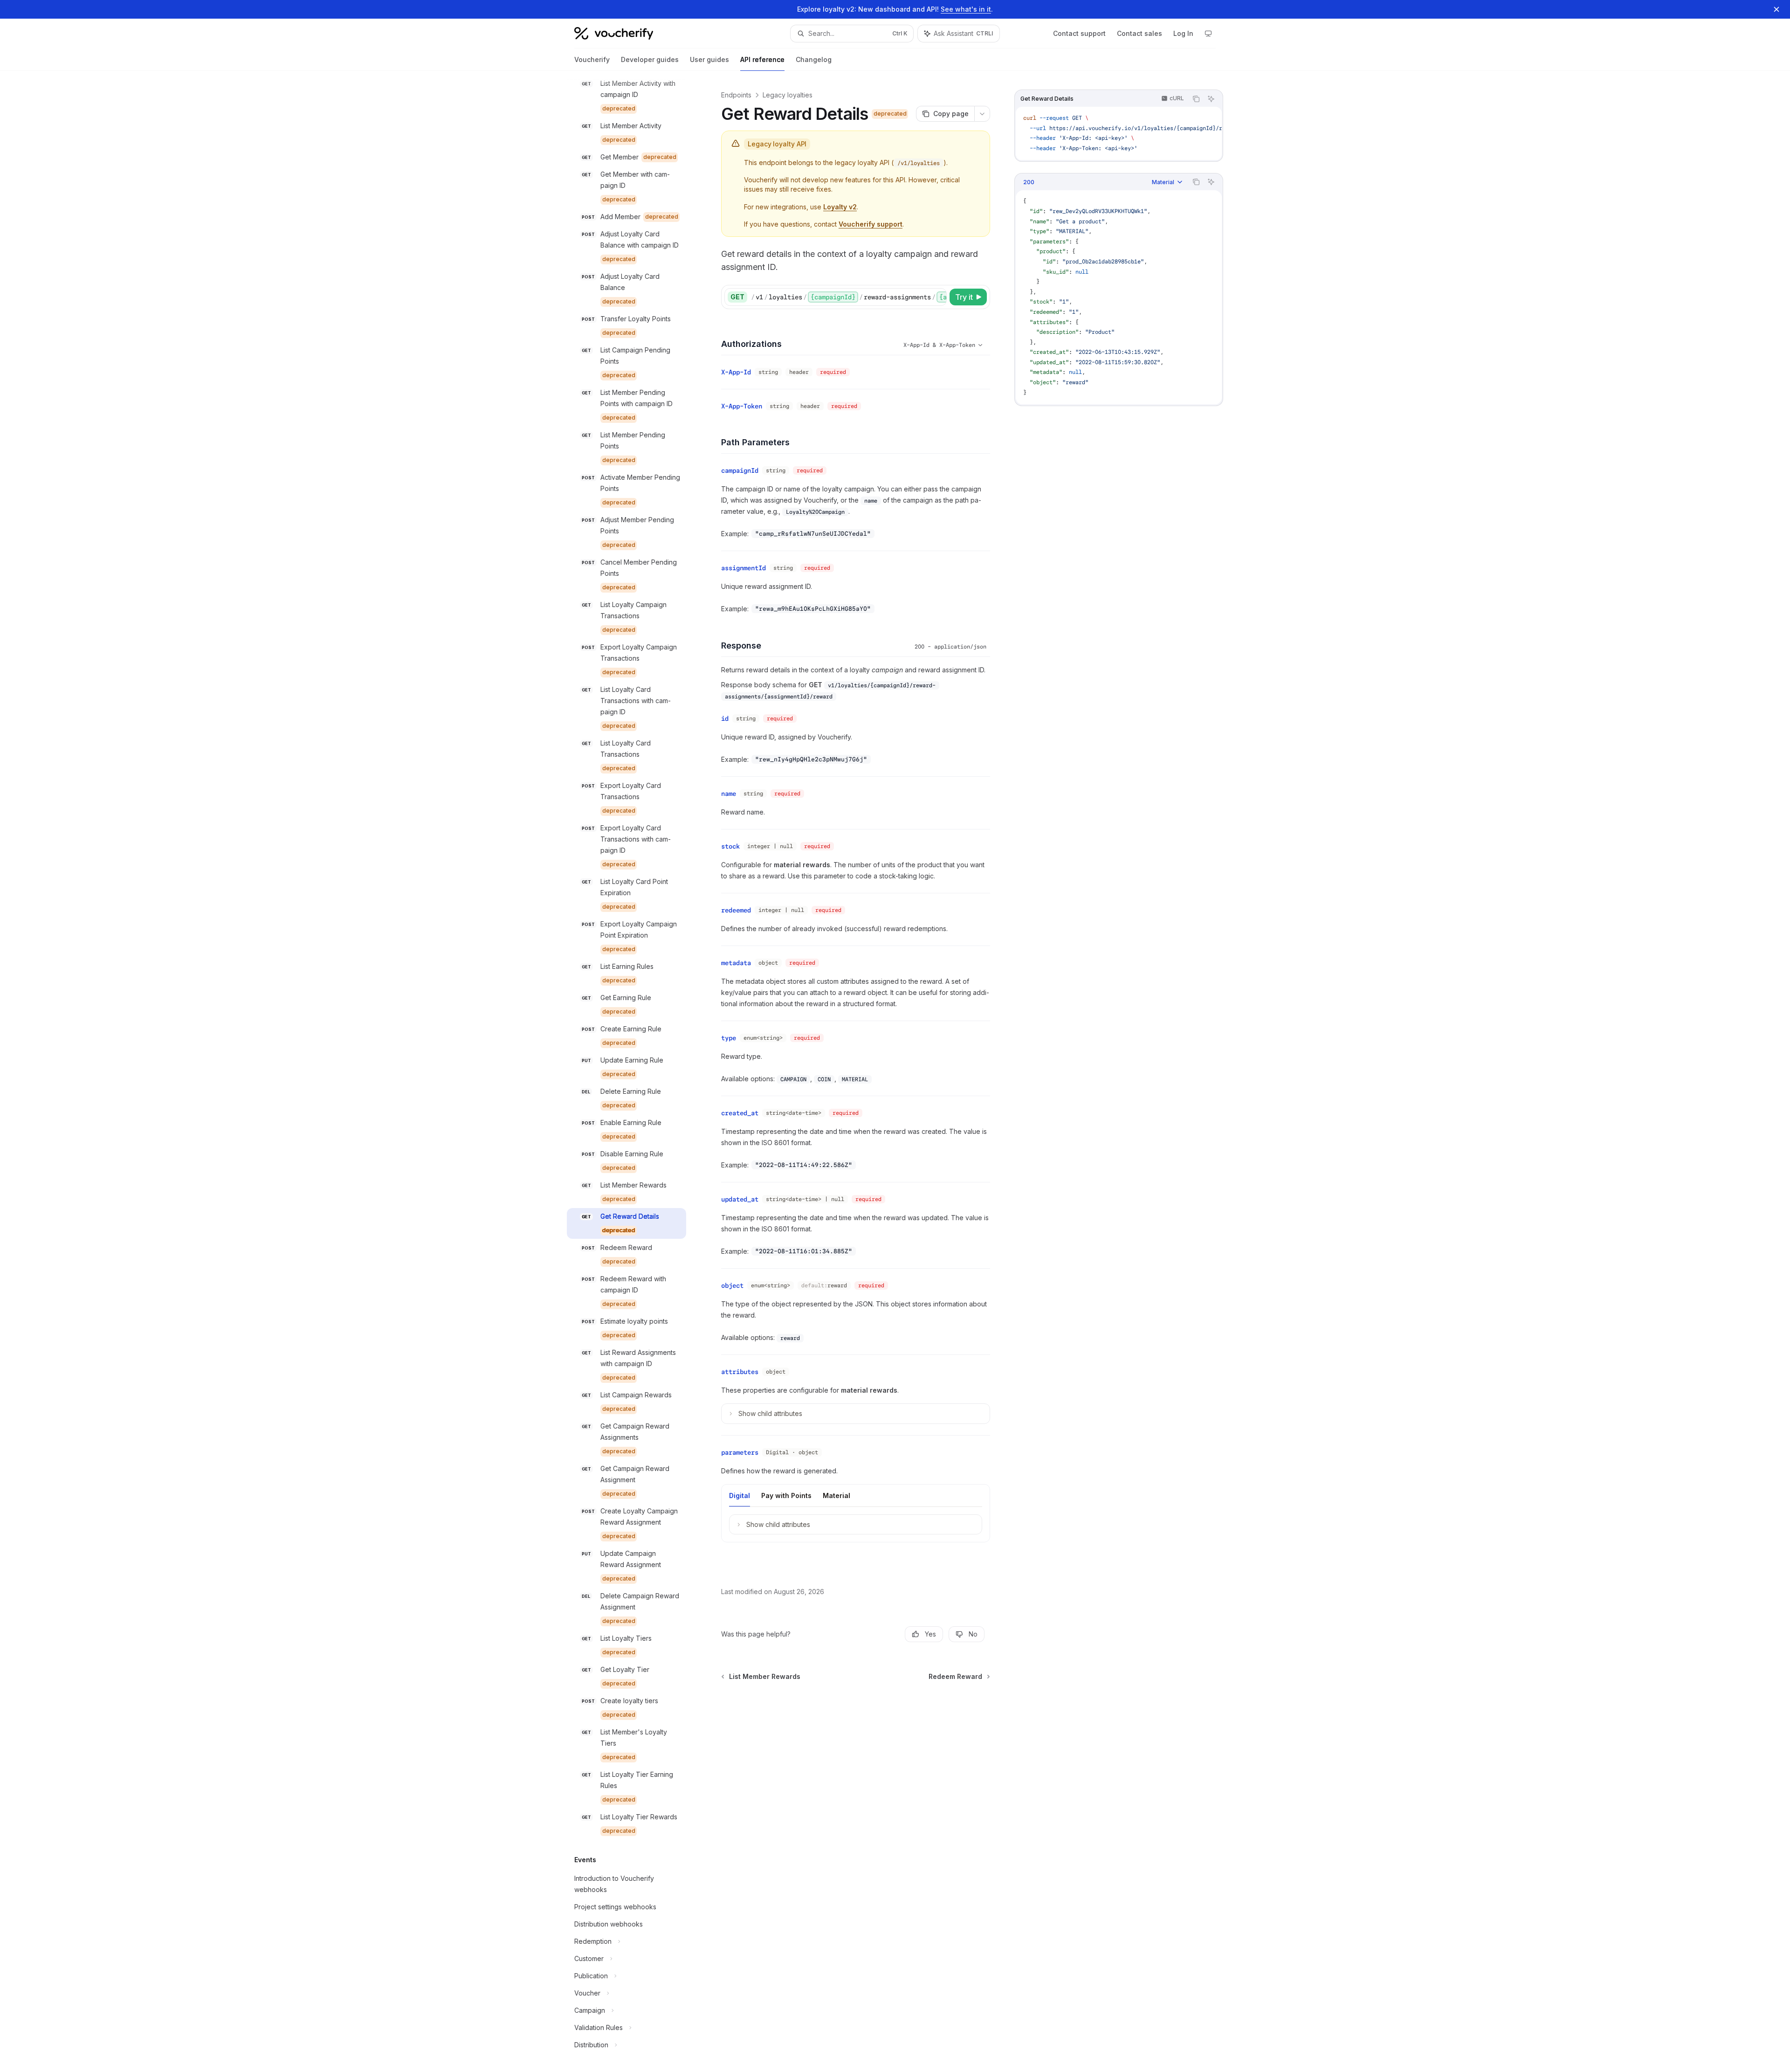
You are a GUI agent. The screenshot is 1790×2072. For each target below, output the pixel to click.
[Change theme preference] (1208, 34)
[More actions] (982, 114)
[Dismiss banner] (1776, 9)
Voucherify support (871, 224)
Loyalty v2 (840, 207)
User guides (709, 59)
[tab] (740, 1495)
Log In (1183, 33)
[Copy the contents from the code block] (1196, 99)
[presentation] (634, 1071)
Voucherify (592, 59)
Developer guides (650, 59)
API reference (762, 59)
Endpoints (736, 95)
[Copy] (938, 297)
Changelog (814, 59)
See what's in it (966, 9)
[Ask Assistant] (1211, 99)
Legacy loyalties (788, 95)
